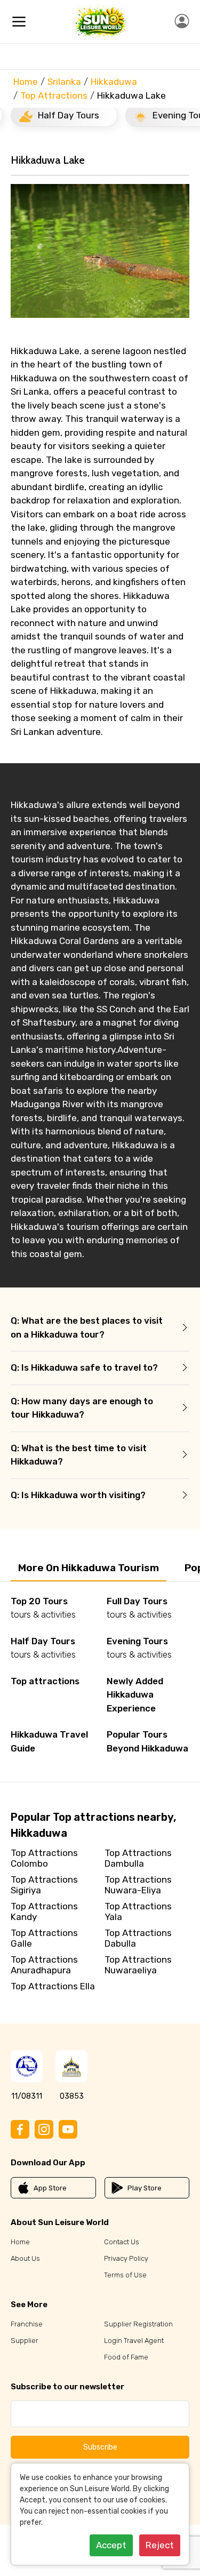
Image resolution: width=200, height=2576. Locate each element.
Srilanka (64, 82)
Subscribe (100, 2447)
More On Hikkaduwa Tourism (89, 1568)
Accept (111, 2545)
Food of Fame (126, 2357)
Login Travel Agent (134, 2341)
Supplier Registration (138, 2324)
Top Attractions (54, 95)
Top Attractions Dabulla (138, 1938)
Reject (160, 2545)
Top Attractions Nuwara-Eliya (138, 1885)
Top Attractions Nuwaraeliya (138, 1965)
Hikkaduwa (114, 82)
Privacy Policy (126, 2258)
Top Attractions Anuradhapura (44, 1965)
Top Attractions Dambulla (138, 1858)
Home (26, 82)
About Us (25, 2258)
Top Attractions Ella (53, 1986)
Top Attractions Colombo (44, 1858)
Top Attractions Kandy (44, 1911)
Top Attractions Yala (138, 1911)
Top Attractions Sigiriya (44, 1885)
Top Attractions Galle (44, 1938)
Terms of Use (125, 2275)
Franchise (27, 2324)
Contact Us (122, 2242)
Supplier (25, 2341)
